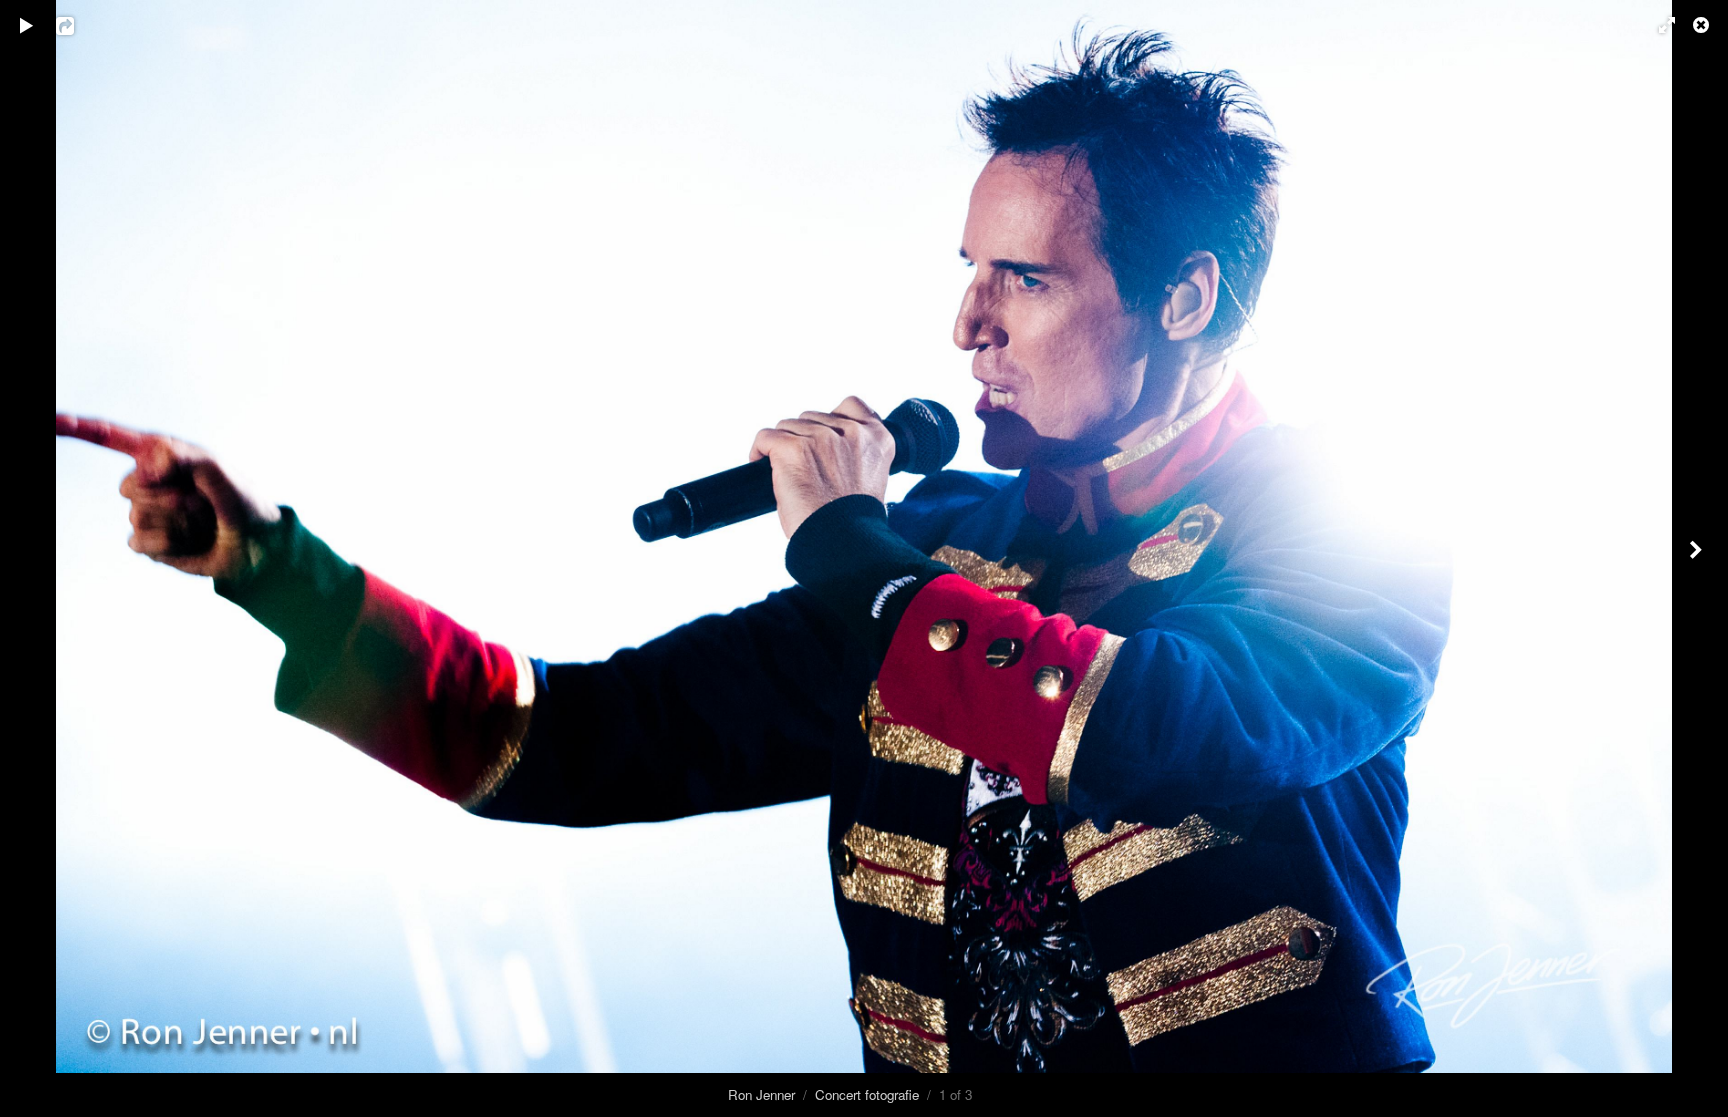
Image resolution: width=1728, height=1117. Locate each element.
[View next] (1698, 558)
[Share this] (79, 25)
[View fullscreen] (1658, 25)
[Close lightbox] (1703, 25)
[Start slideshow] (27, 25)
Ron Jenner (761, 1094)
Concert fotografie (867, 1094)
